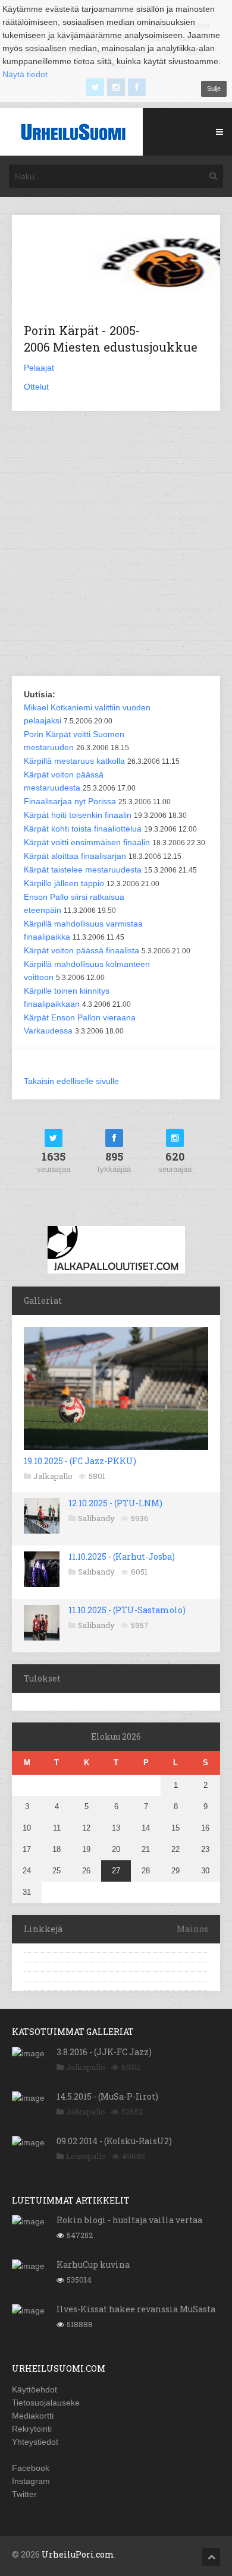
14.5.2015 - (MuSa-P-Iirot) (107, 2096)
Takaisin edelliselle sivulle (71, 1081)
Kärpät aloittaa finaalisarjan (75, 856)
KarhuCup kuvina (93, 2264)
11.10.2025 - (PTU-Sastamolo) (127, 1610)
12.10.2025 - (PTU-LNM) (115, 1503)
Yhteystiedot (35, 2442)
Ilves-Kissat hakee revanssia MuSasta (136, 2309)
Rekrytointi (32, 2429)
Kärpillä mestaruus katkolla (74, 761)
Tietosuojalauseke (46, 2403)
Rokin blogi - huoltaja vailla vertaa (129, 2220)
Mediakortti (33, 2416)
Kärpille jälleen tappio (64, 883)
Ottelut (36, 387)
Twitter (24, 2494)
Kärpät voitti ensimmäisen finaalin (87, 842)
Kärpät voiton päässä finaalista (81, 950)
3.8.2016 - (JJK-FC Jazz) (104, 2052)
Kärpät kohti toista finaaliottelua (83, 829)
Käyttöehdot (35, 2389)
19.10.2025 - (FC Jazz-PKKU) (80, 1461)
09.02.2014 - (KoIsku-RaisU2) (114, 2141)
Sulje (214, 88)
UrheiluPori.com (78, 2554)
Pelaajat (39, 368)
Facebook (31, 2468)
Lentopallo (86, 2156)
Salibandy (96, 1518)
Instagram (31, 2481)
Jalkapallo (53, 1476)
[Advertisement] (116, 545)
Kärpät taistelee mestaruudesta (83, 870)
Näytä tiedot (25, 74)
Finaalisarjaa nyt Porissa (70, 801)
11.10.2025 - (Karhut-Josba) (122, 1556)
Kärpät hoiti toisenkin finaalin (78, 815)
